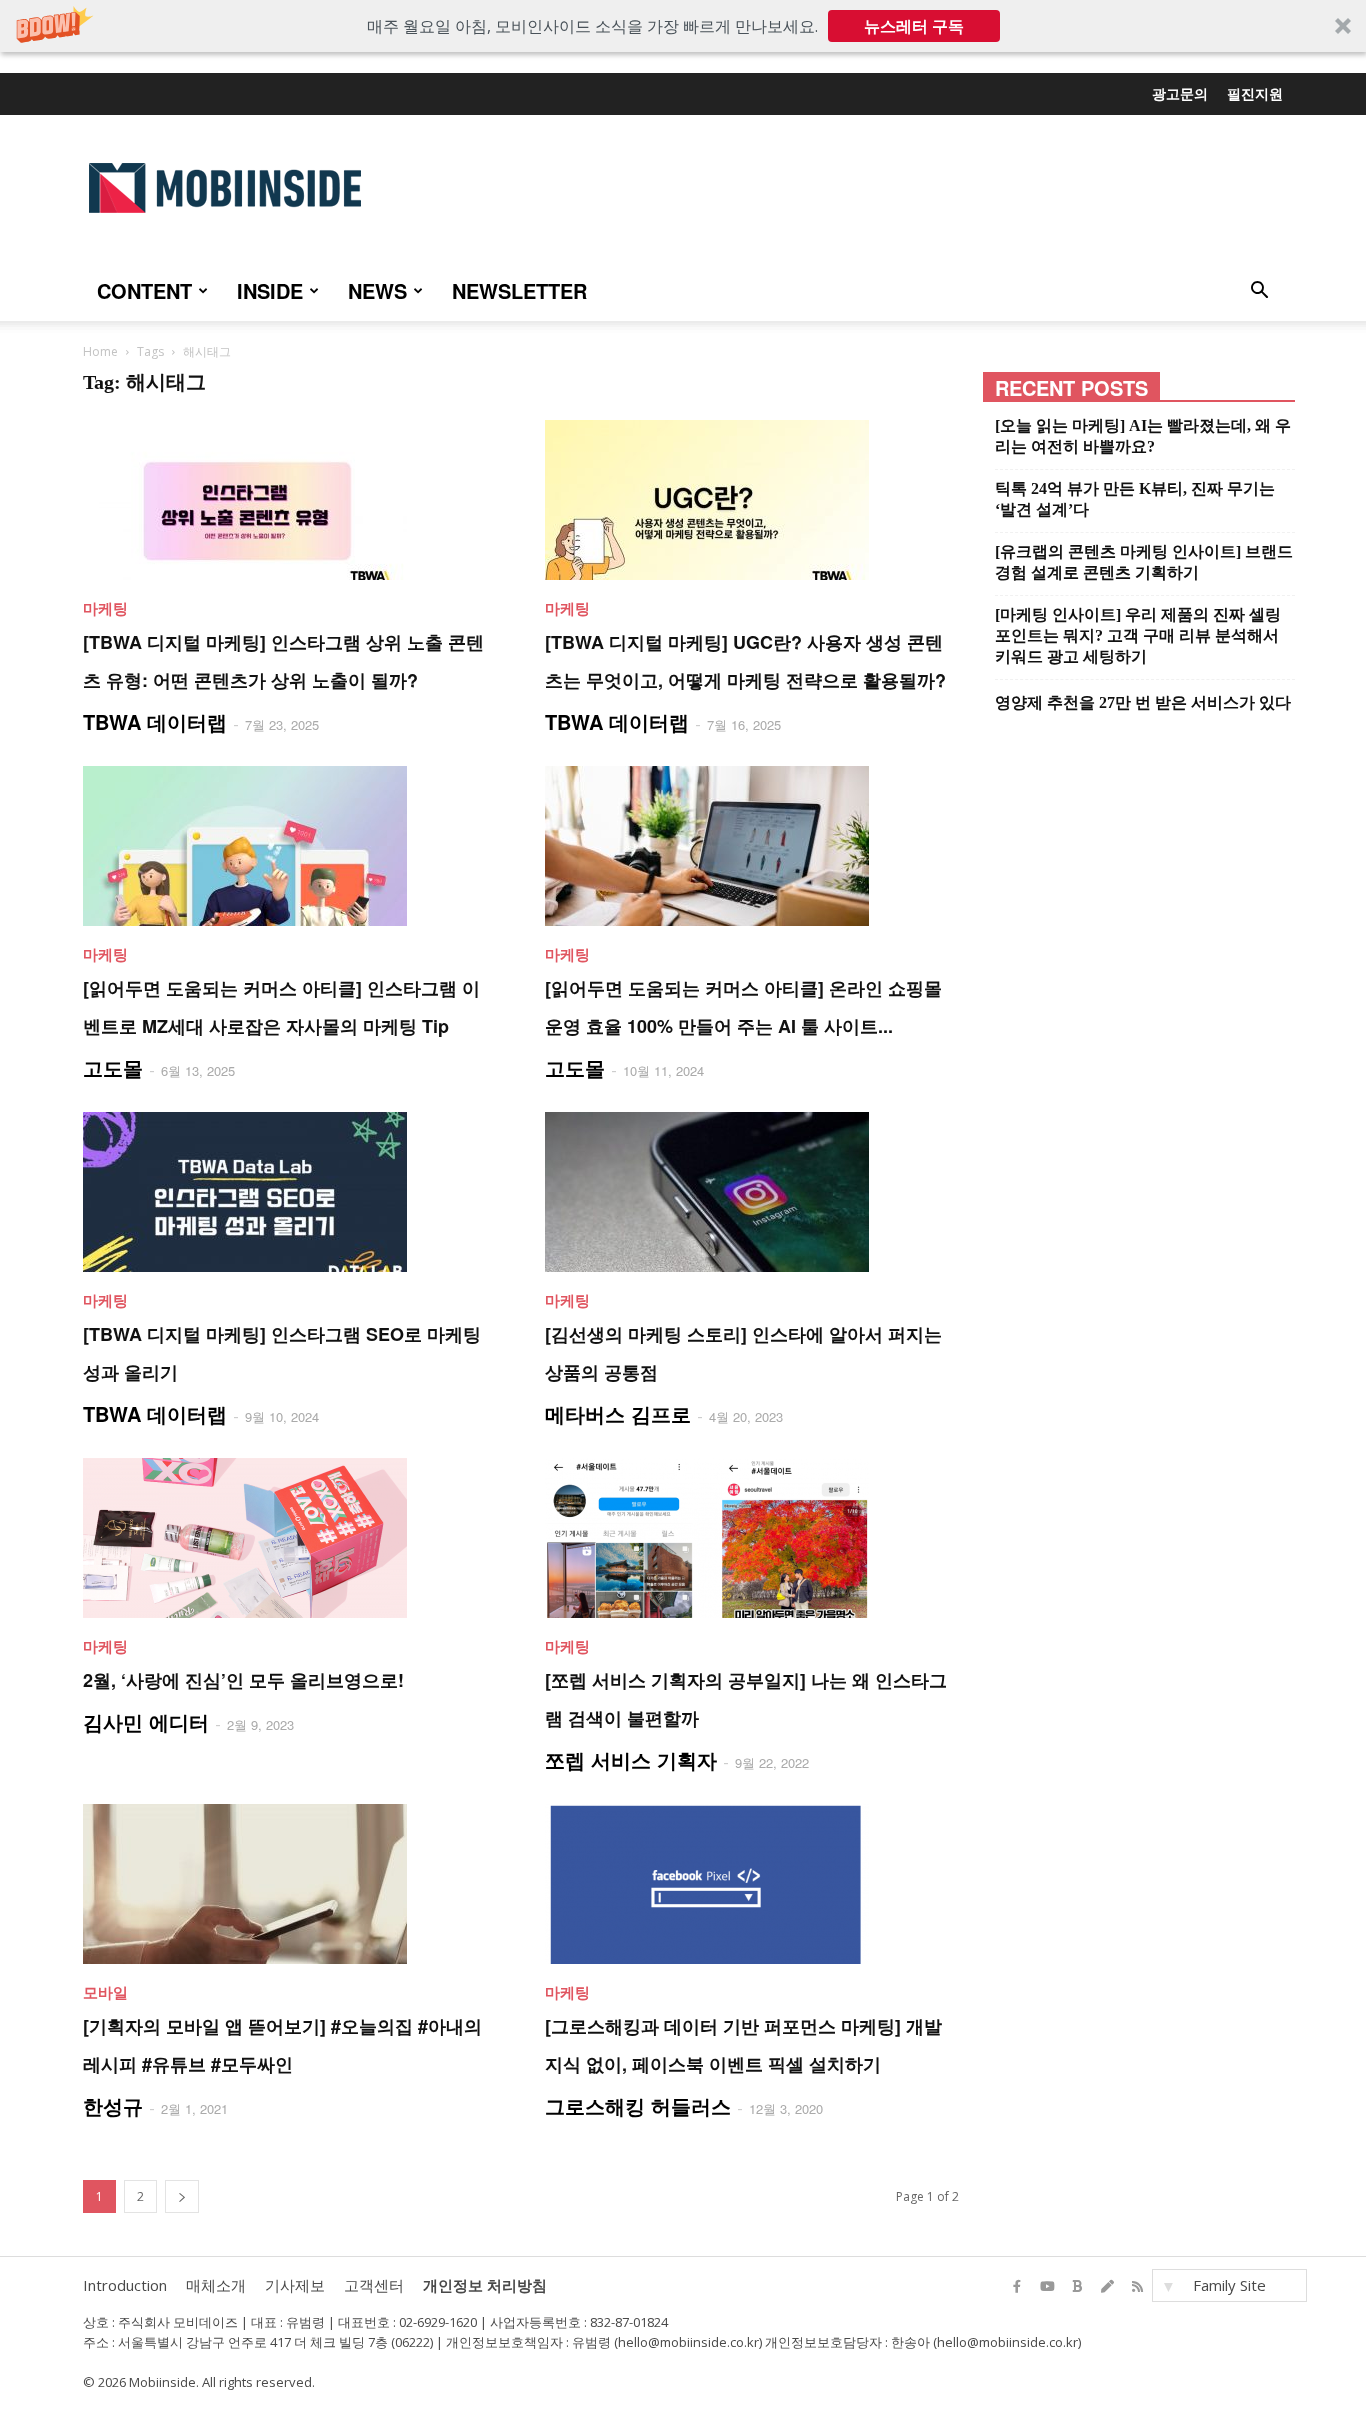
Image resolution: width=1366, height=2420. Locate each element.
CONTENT (144, 290)
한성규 (113, 2105)
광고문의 (1180, 93)
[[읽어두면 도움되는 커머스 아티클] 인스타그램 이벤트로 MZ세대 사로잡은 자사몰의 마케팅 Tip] (290, 846)
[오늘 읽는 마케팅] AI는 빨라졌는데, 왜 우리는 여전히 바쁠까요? (1143, 436)
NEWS (377, 290)
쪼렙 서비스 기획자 (631, 1759)
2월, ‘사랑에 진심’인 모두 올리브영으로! (243, 1680)
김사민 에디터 (146, 1721)
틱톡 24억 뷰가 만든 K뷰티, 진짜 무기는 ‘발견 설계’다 (1135, 499)
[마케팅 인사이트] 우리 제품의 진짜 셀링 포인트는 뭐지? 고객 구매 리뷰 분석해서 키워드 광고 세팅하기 (1138, 635)
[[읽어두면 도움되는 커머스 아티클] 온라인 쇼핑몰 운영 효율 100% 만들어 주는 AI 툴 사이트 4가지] (752, 846)
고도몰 (113, 1067)
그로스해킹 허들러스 (638, 2105)
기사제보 (295, 2285)
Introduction (125, 2285)
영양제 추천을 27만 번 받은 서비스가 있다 (1143, 702)
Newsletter (519, 290)
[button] (683, 26)
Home (100, 351)
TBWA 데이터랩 (155, 721)
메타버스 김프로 (618, 1413)
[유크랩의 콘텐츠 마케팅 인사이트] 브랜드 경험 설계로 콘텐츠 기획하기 (1144, 562)
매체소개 (216, 2285)
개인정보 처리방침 (485, 2285)
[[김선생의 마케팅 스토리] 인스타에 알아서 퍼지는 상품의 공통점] (752, 1192)
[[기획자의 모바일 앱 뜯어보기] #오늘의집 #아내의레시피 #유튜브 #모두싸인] (290, 1884)
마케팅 (105, 608)
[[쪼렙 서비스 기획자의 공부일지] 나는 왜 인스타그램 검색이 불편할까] (752, 1538)
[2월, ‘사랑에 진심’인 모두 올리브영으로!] (290, 1538)
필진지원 (1255, 93)
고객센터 (374, 2285)
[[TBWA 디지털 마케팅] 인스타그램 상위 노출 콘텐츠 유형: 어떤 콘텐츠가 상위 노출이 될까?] (290, 500)
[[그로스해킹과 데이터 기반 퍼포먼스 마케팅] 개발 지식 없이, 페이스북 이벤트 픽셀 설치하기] (752, 1884)
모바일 (105, 1992)
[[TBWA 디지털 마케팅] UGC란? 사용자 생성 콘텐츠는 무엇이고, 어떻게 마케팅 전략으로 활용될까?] (752, 500)
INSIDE (270, 290)
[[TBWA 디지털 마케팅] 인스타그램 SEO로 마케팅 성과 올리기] (290, 1192)
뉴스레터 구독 (914, 26)
